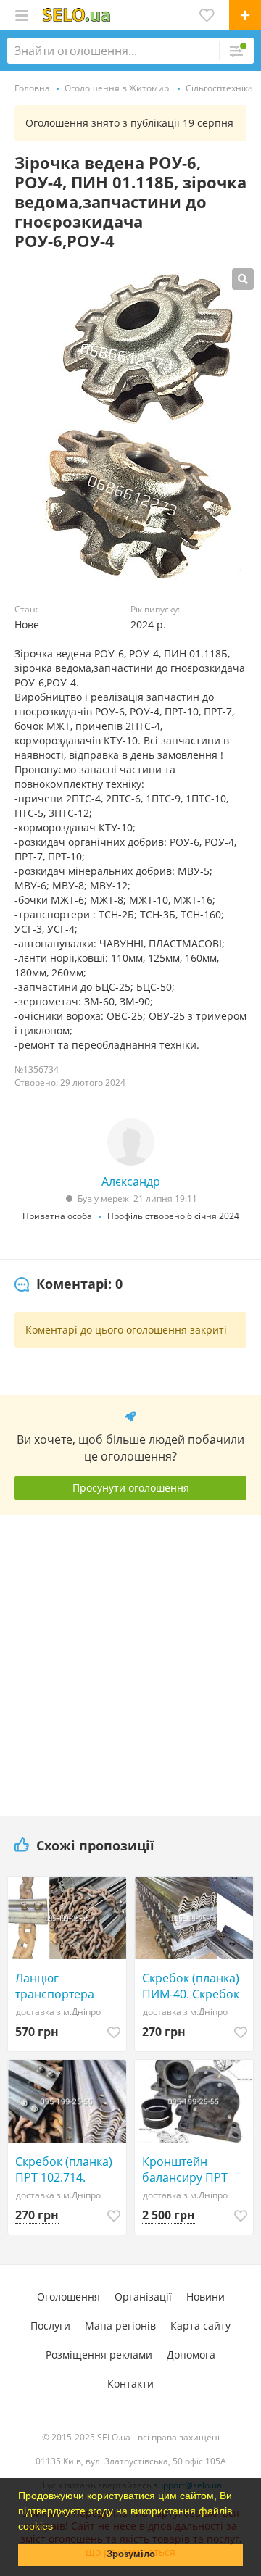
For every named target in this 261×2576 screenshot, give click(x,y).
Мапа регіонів (120, 2326)
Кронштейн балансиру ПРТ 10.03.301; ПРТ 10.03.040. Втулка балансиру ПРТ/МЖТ (189, 2169)
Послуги (50, 2326)
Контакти (130, 2384)
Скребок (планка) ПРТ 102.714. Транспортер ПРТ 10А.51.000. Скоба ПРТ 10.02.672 (65, 2169)
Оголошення (69, 2297)
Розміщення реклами (99, 2355)
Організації (143, 2297)
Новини (206, 2297)
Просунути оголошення (131, 1488)
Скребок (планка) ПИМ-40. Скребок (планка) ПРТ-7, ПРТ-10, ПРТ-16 (191, 1986)
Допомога (191, 2355)
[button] (58, 2527)
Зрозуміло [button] (131, 2554)
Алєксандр (131, 1181)
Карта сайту (200, 2326)
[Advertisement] (130, 1660)
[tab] (69, 1284)
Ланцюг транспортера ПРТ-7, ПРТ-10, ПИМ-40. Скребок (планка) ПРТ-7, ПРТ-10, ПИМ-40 (64, 1986)
